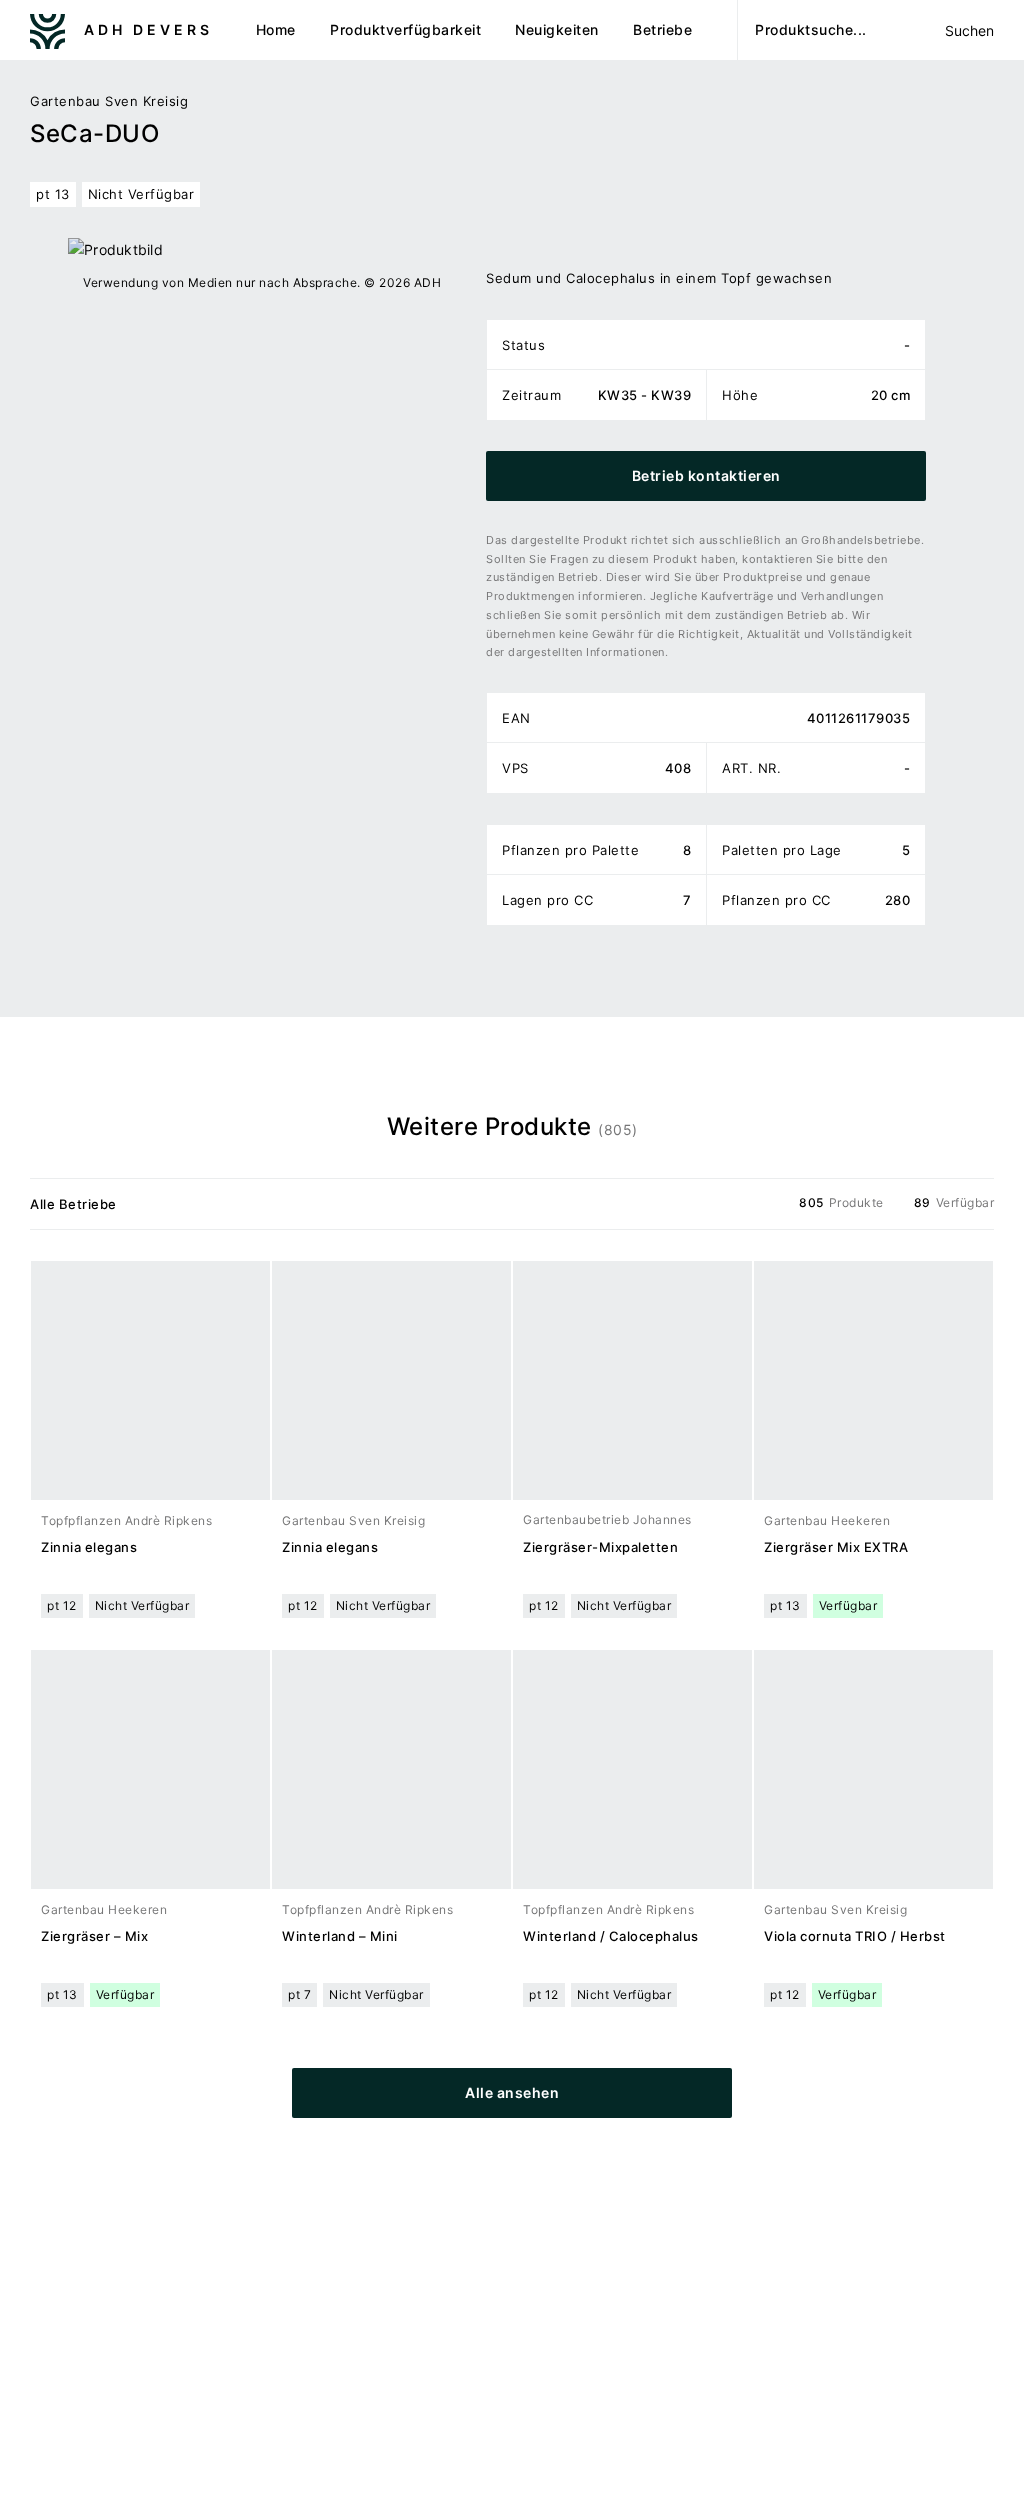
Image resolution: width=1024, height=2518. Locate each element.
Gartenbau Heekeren (827, 1520)
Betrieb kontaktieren (706, 475)
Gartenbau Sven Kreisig (109, 101)
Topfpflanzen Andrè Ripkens (126, 1520)
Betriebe (662, 29)
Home (276, 29)
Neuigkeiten (557, 29)
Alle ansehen (512, 2092)
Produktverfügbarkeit (405, 29)
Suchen (969, 30)
